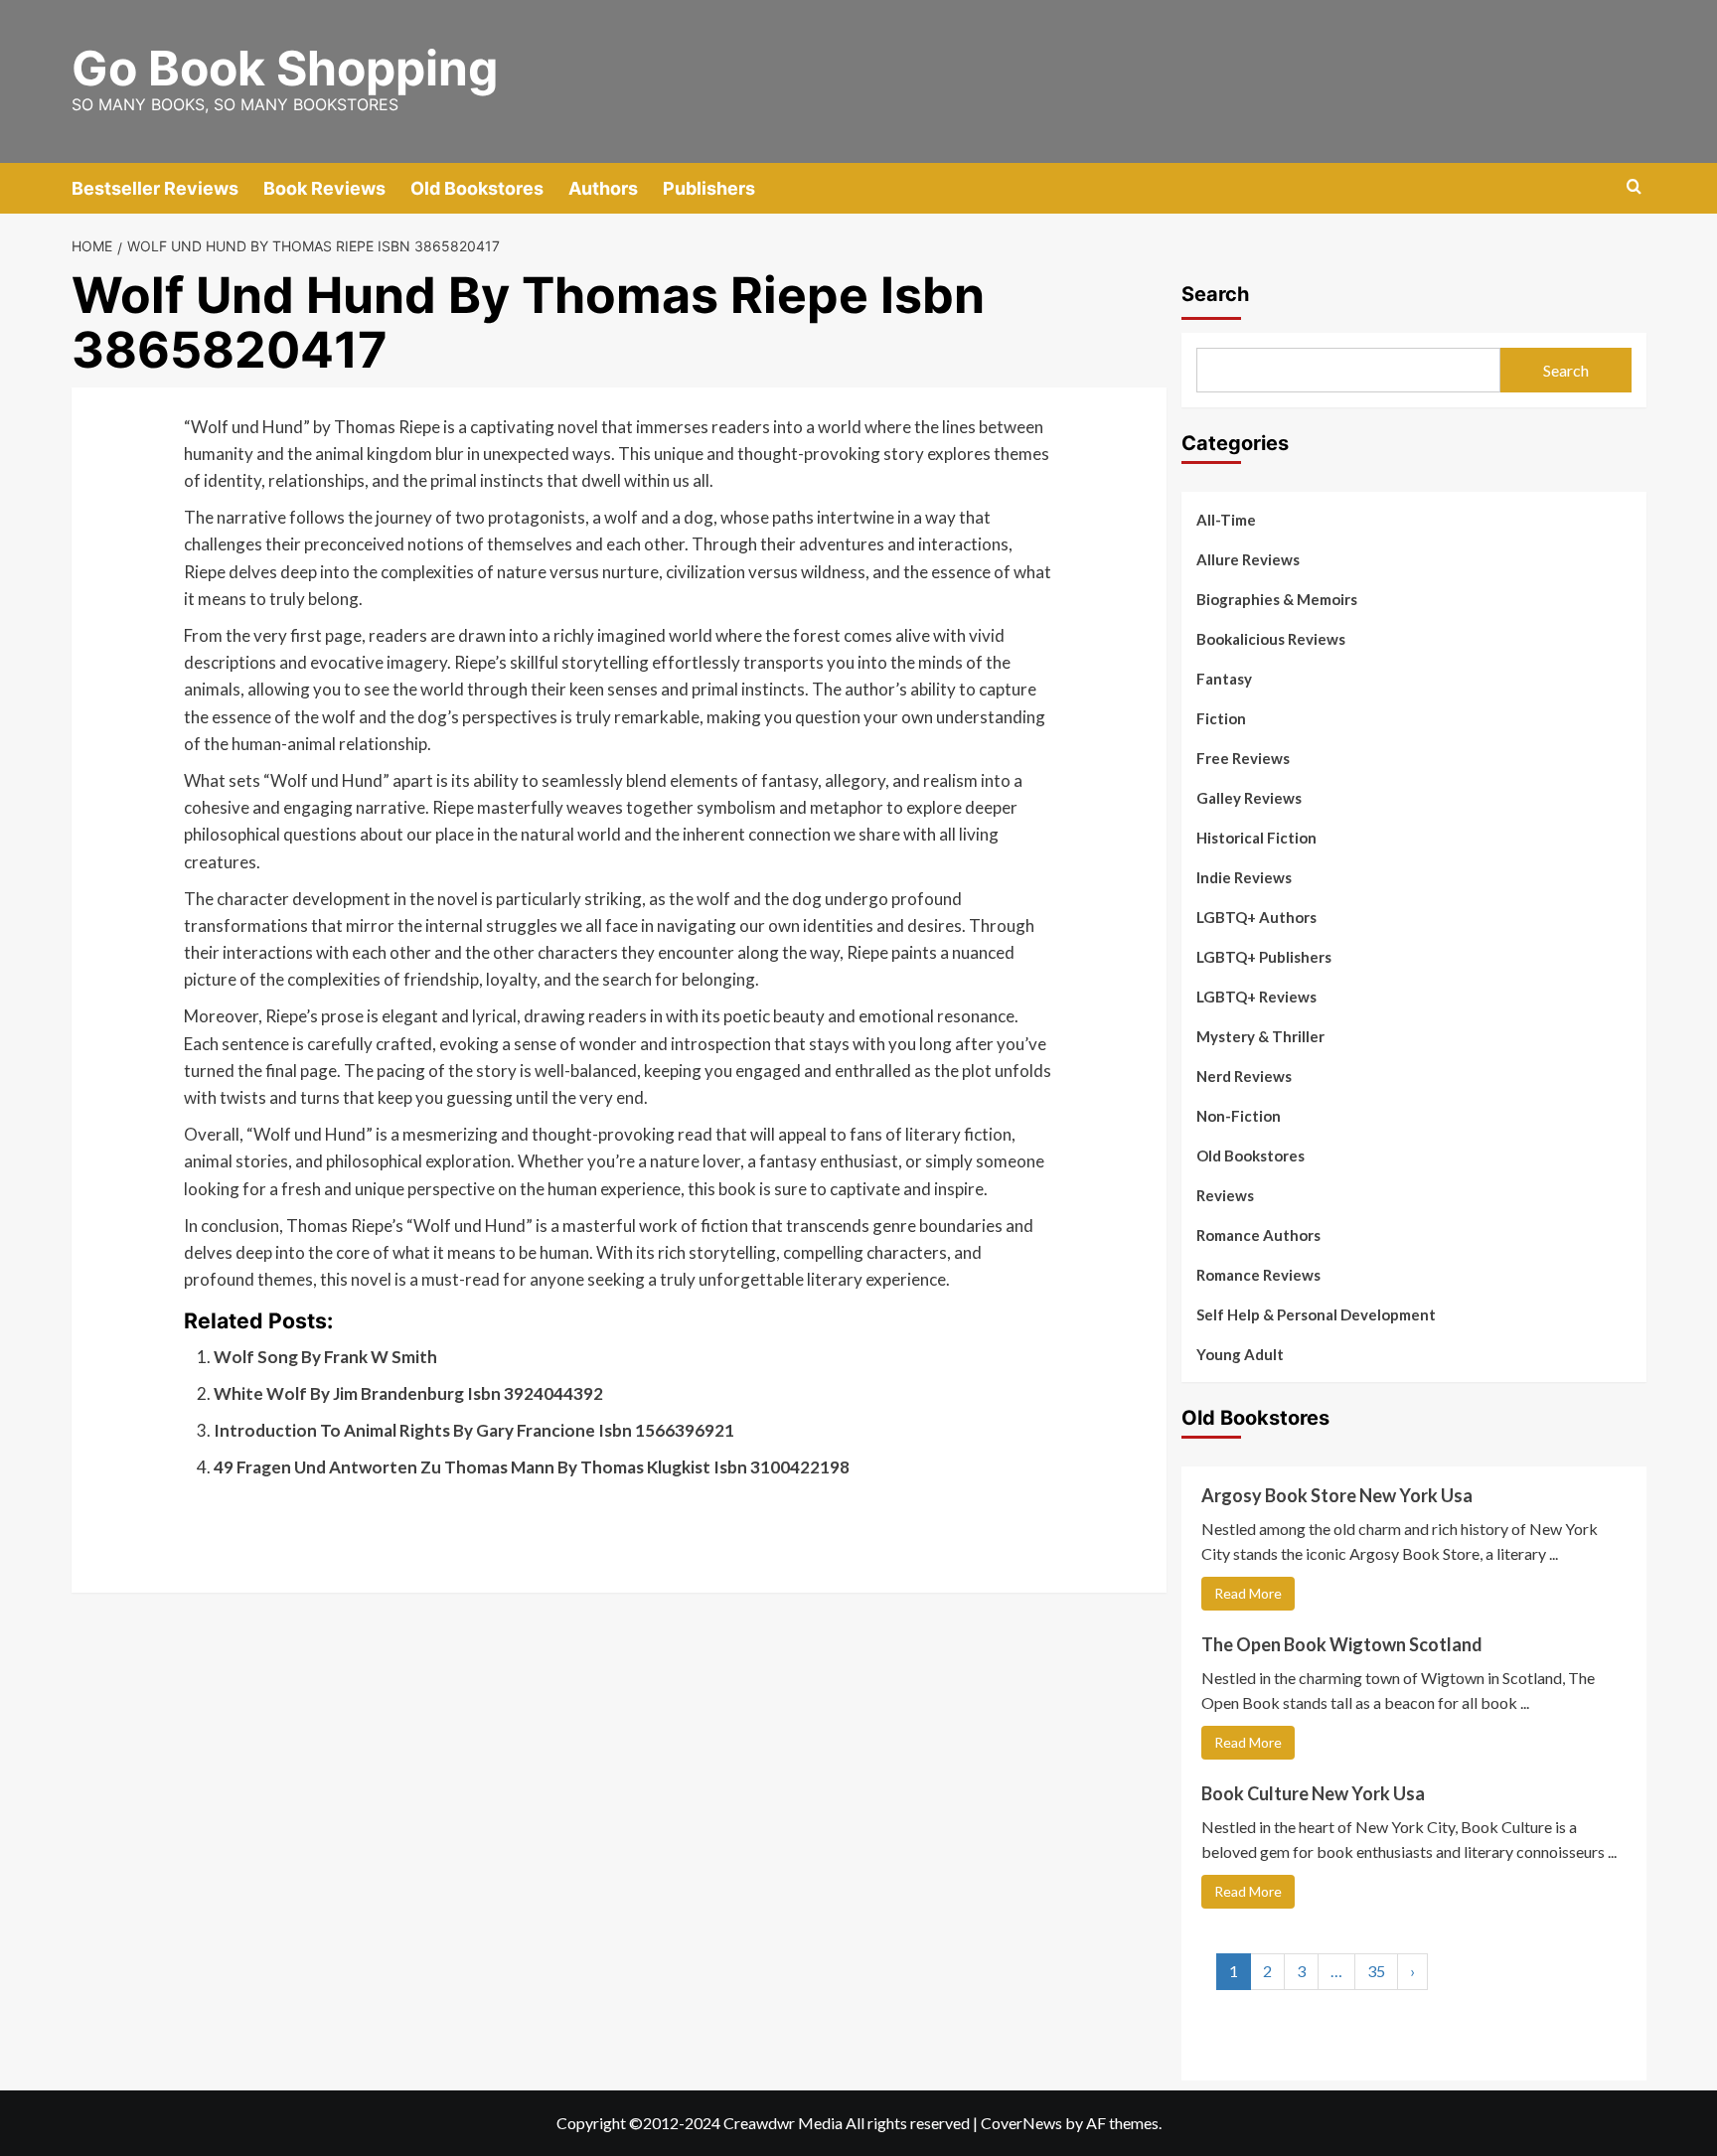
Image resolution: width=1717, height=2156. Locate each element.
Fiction (1221, 718)
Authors (603, 188)
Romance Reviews (1258, 1275)
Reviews (1225, 1195)
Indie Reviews (1244, 877)
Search (1215, 294)
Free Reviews (1243, 758)
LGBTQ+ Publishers (1264, 957)
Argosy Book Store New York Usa (1337, 1495)
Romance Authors (1258, 1235)
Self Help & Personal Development (1316, 1314)
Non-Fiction (1239, 1116)
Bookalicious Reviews (1271, 639)
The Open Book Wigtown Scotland (1342, 1644)
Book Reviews (324, 188)
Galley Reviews (1249, 798)
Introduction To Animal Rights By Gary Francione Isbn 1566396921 (474, 1430)
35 (1376, 1971)
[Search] (1634, 187)
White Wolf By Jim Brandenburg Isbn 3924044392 (408, 1393)
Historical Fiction (1256, 838)
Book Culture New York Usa (1313, 1793)
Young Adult (1240, 1354)
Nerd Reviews (1244, 1076)
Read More (1248, 1593)
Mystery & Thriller (1260, 1036)
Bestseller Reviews (155, 188)
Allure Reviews (1248, 559)
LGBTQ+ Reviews (1256, 997)
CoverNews (1021, 2123)
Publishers (709, 188)
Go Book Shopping (285, 68)
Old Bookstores (477, 188)
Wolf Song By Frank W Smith (325, 1357)
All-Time (1226, 520)
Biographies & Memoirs (1277, 599)
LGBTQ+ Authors (1256, 917)
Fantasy (1224, 679)
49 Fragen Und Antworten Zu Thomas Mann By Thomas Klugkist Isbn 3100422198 (532, 1467)
